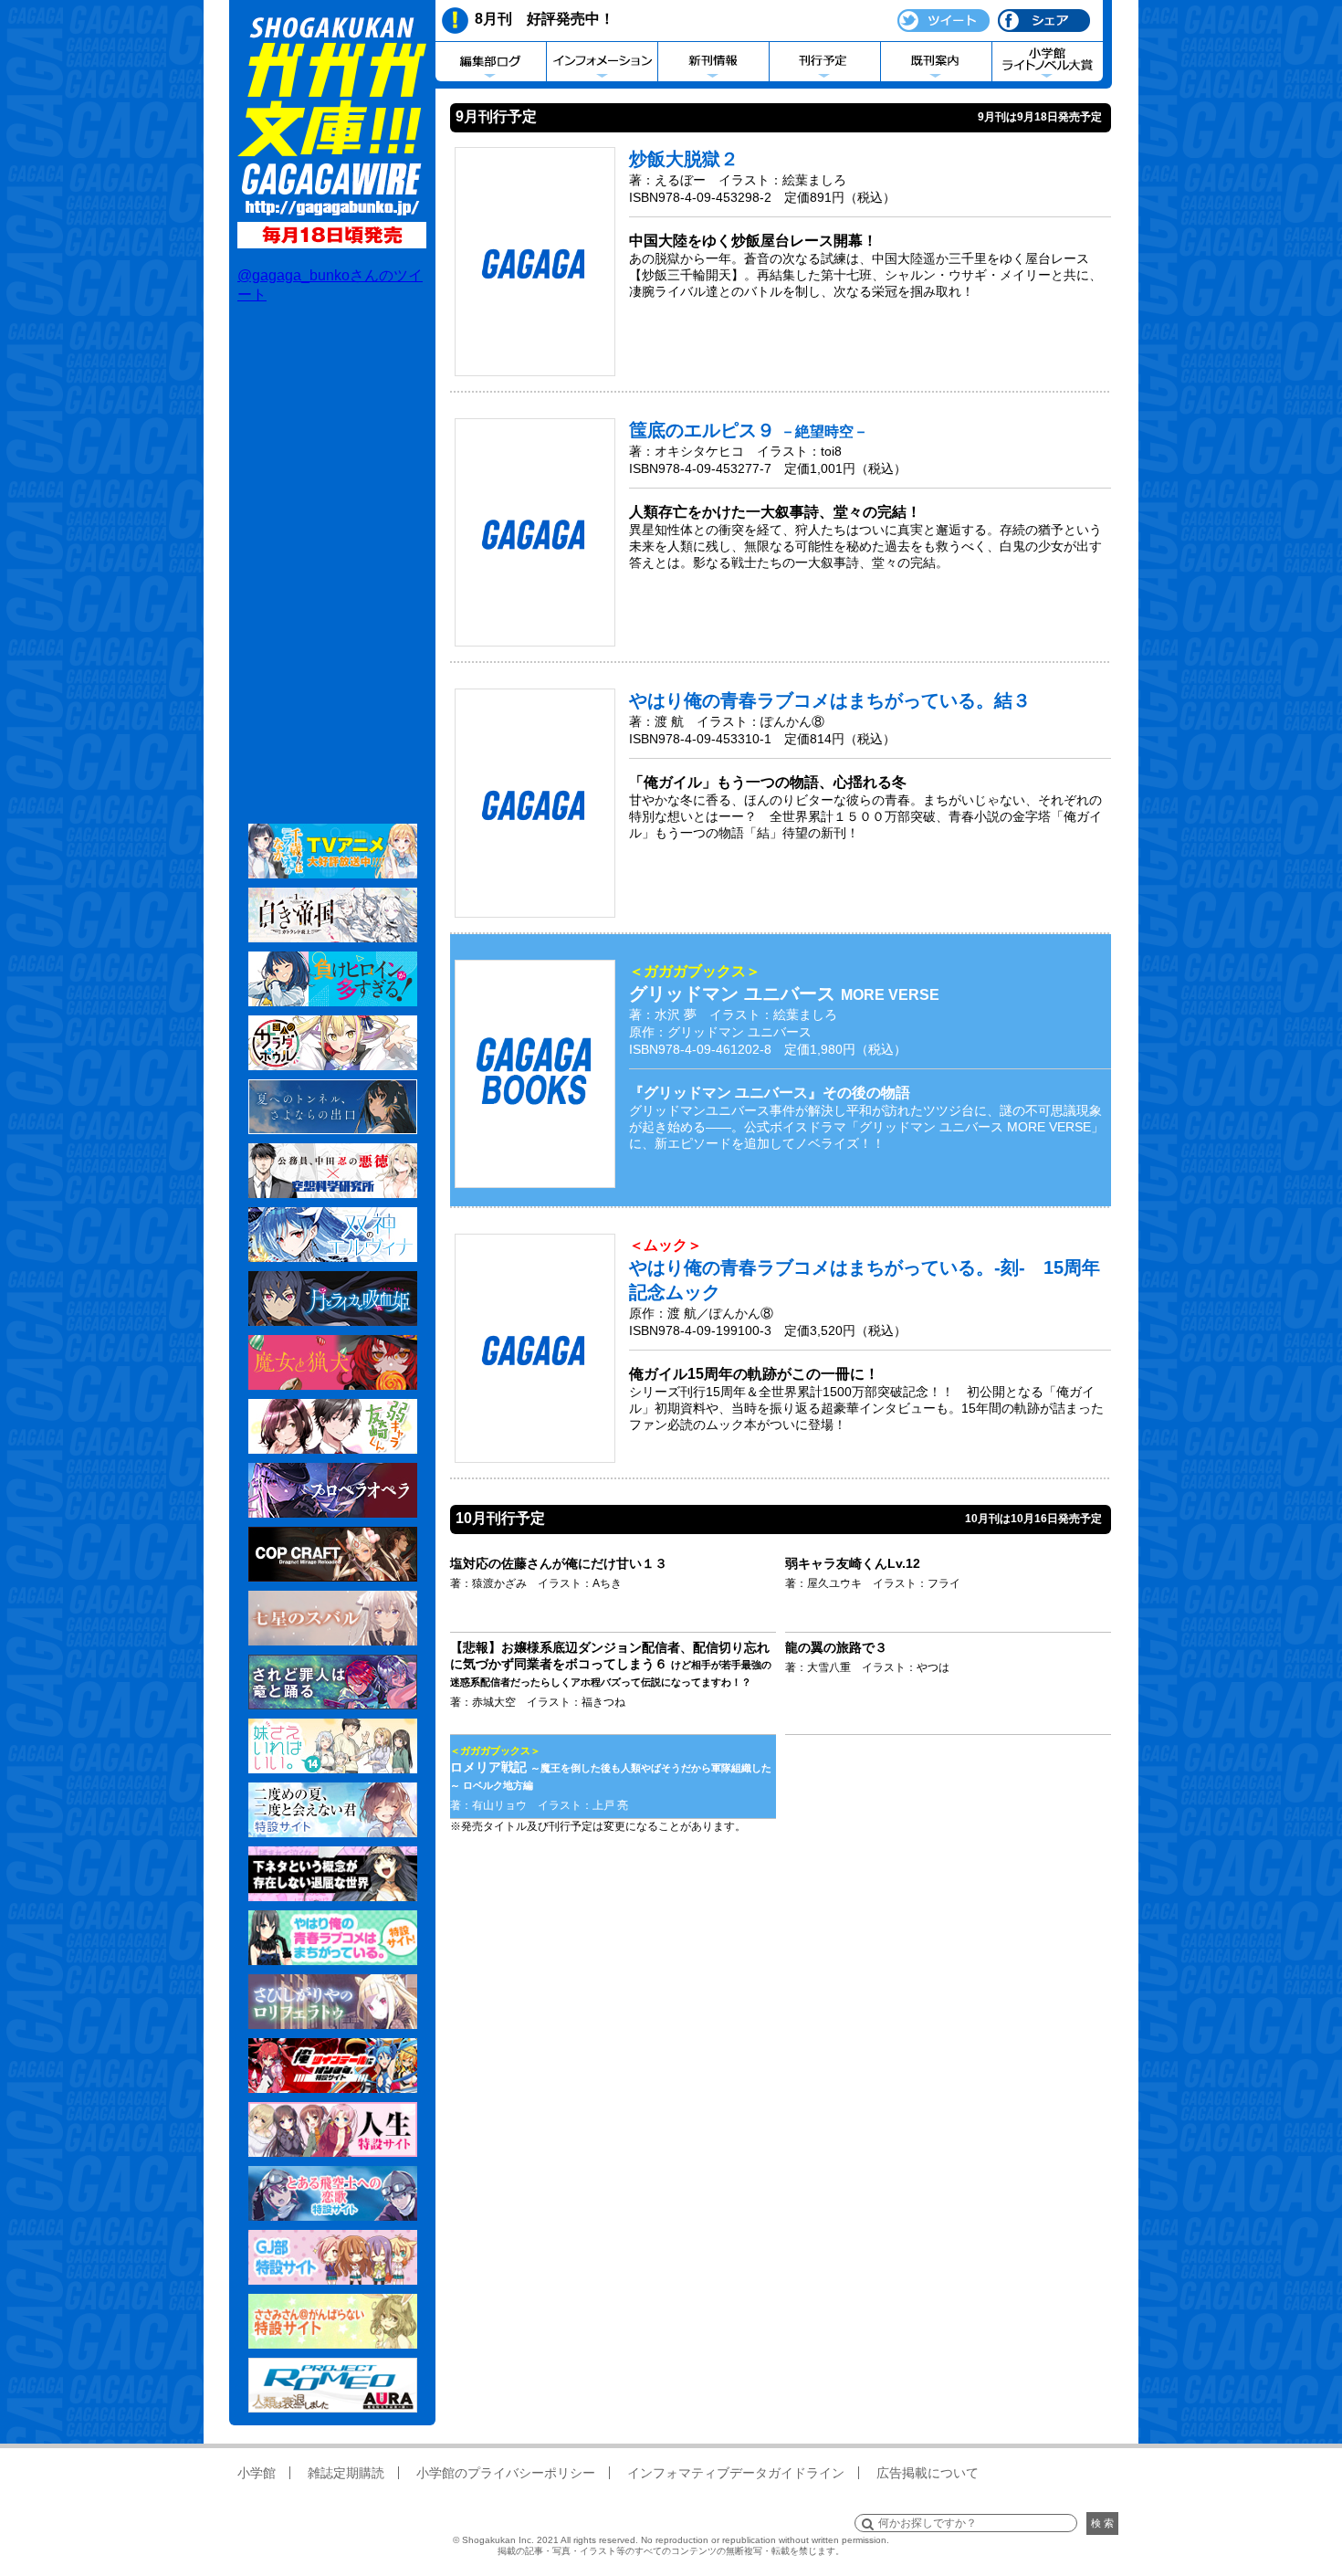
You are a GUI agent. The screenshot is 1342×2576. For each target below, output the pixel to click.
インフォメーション (602, 62)
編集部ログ (491, 62)
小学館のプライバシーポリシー (506, 2473)
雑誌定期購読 (346, 2473)
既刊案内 (936, 62)
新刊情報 (713, 62)
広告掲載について (928, 2473)
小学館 (257, 2473)
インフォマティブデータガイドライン (736, 2473)
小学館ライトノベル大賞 (1048, 62)
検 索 (1102, 2523)
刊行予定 (825, 62)
